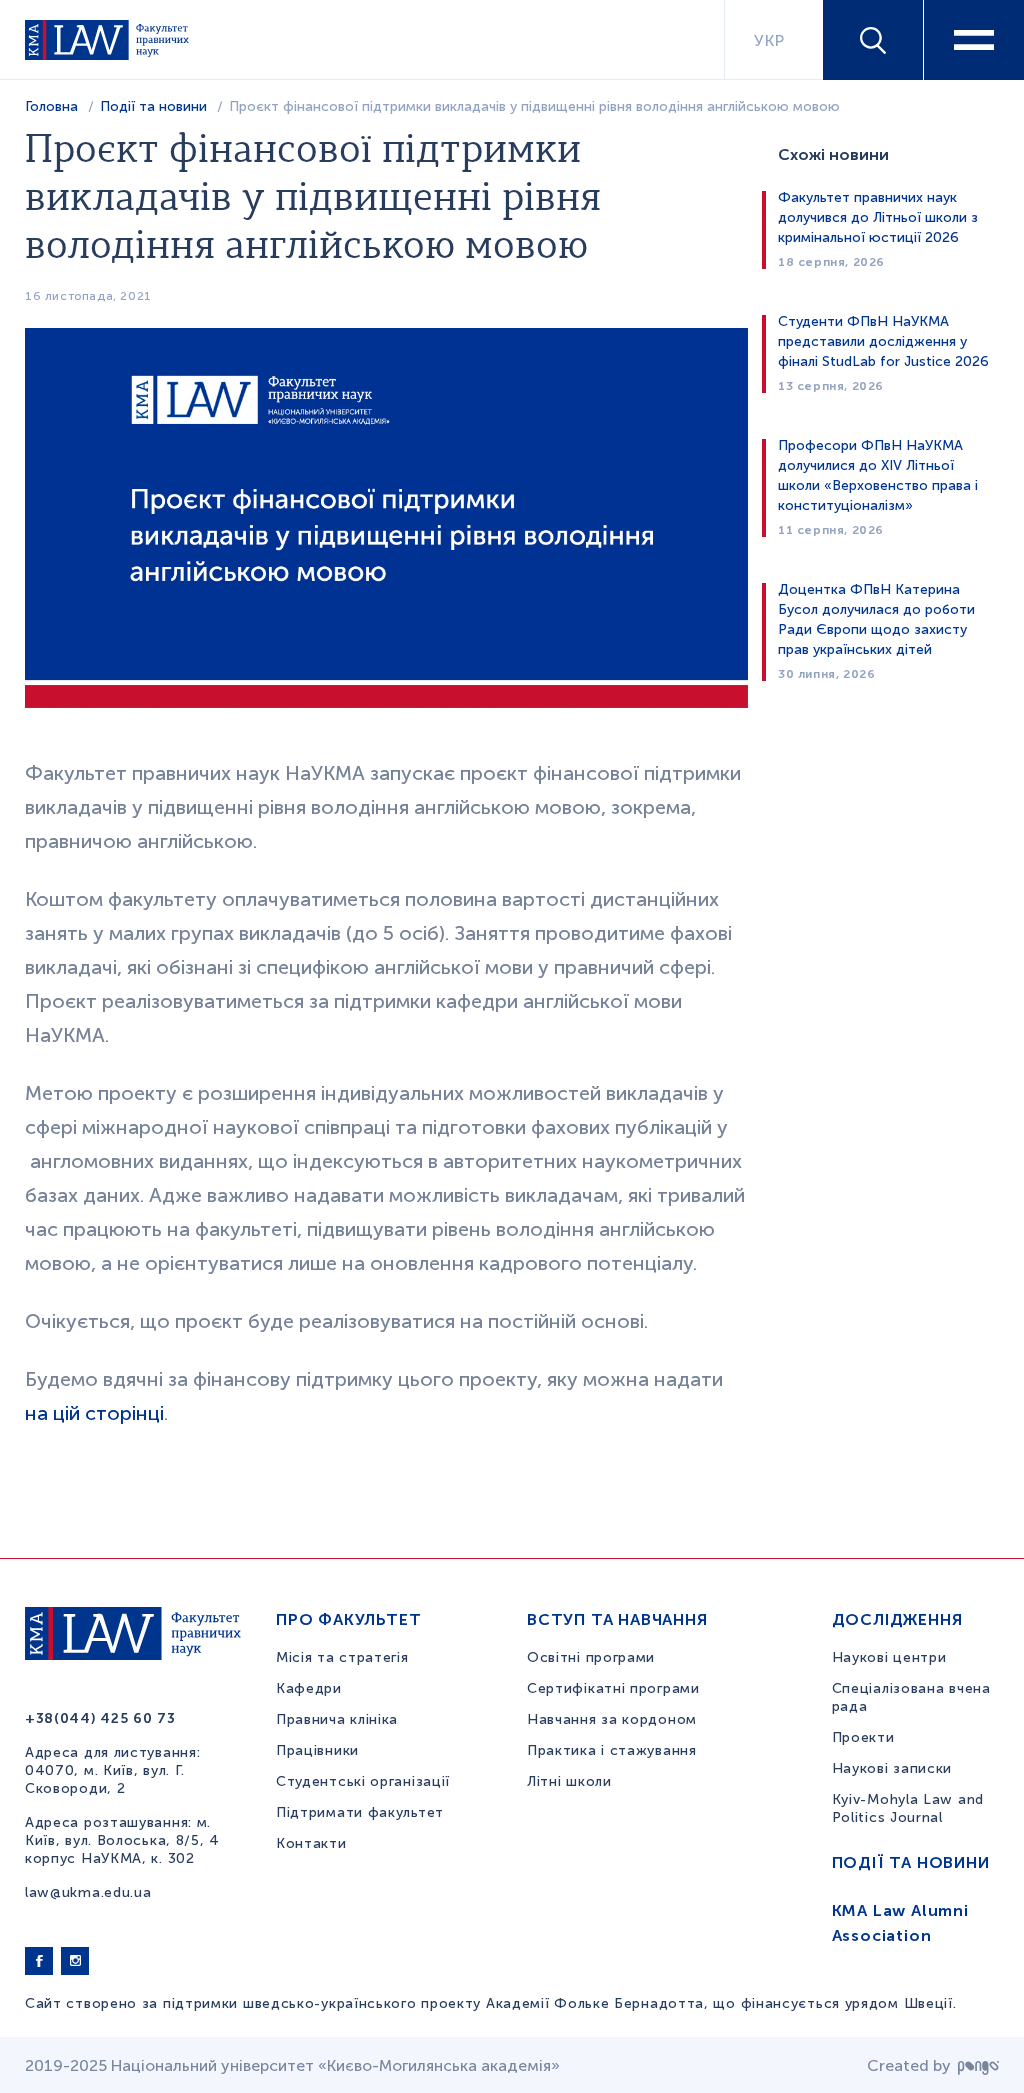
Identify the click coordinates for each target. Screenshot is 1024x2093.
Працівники (317, 1750)
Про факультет (348, 1619)
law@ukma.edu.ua (88, 1892)
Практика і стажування (612, 1750)
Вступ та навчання (617, 1619)
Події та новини (153, 106)
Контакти (311, 1843)
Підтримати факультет (360, 1812)
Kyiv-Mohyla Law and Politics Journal (908, 1808)
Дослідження (897, 1619)
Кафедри (309, 1688)
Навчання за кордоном (612, 1719)
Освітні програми (591, 1657)
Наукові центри (889, 1657)
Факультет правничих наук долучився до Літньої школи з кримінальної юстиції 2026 (878, 217)
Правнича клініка (337, 1719)
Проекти (863, 1737)
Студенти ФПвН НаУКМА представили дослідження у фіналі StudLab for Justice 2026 (883, 341)
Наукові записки (892, 1768)
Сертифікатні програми (613, 1688)
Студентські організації (363, 1781)
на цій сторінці (94, 1413)
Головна (51, 106)
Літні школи (569, 1781)
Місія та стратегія (342, 1657)
